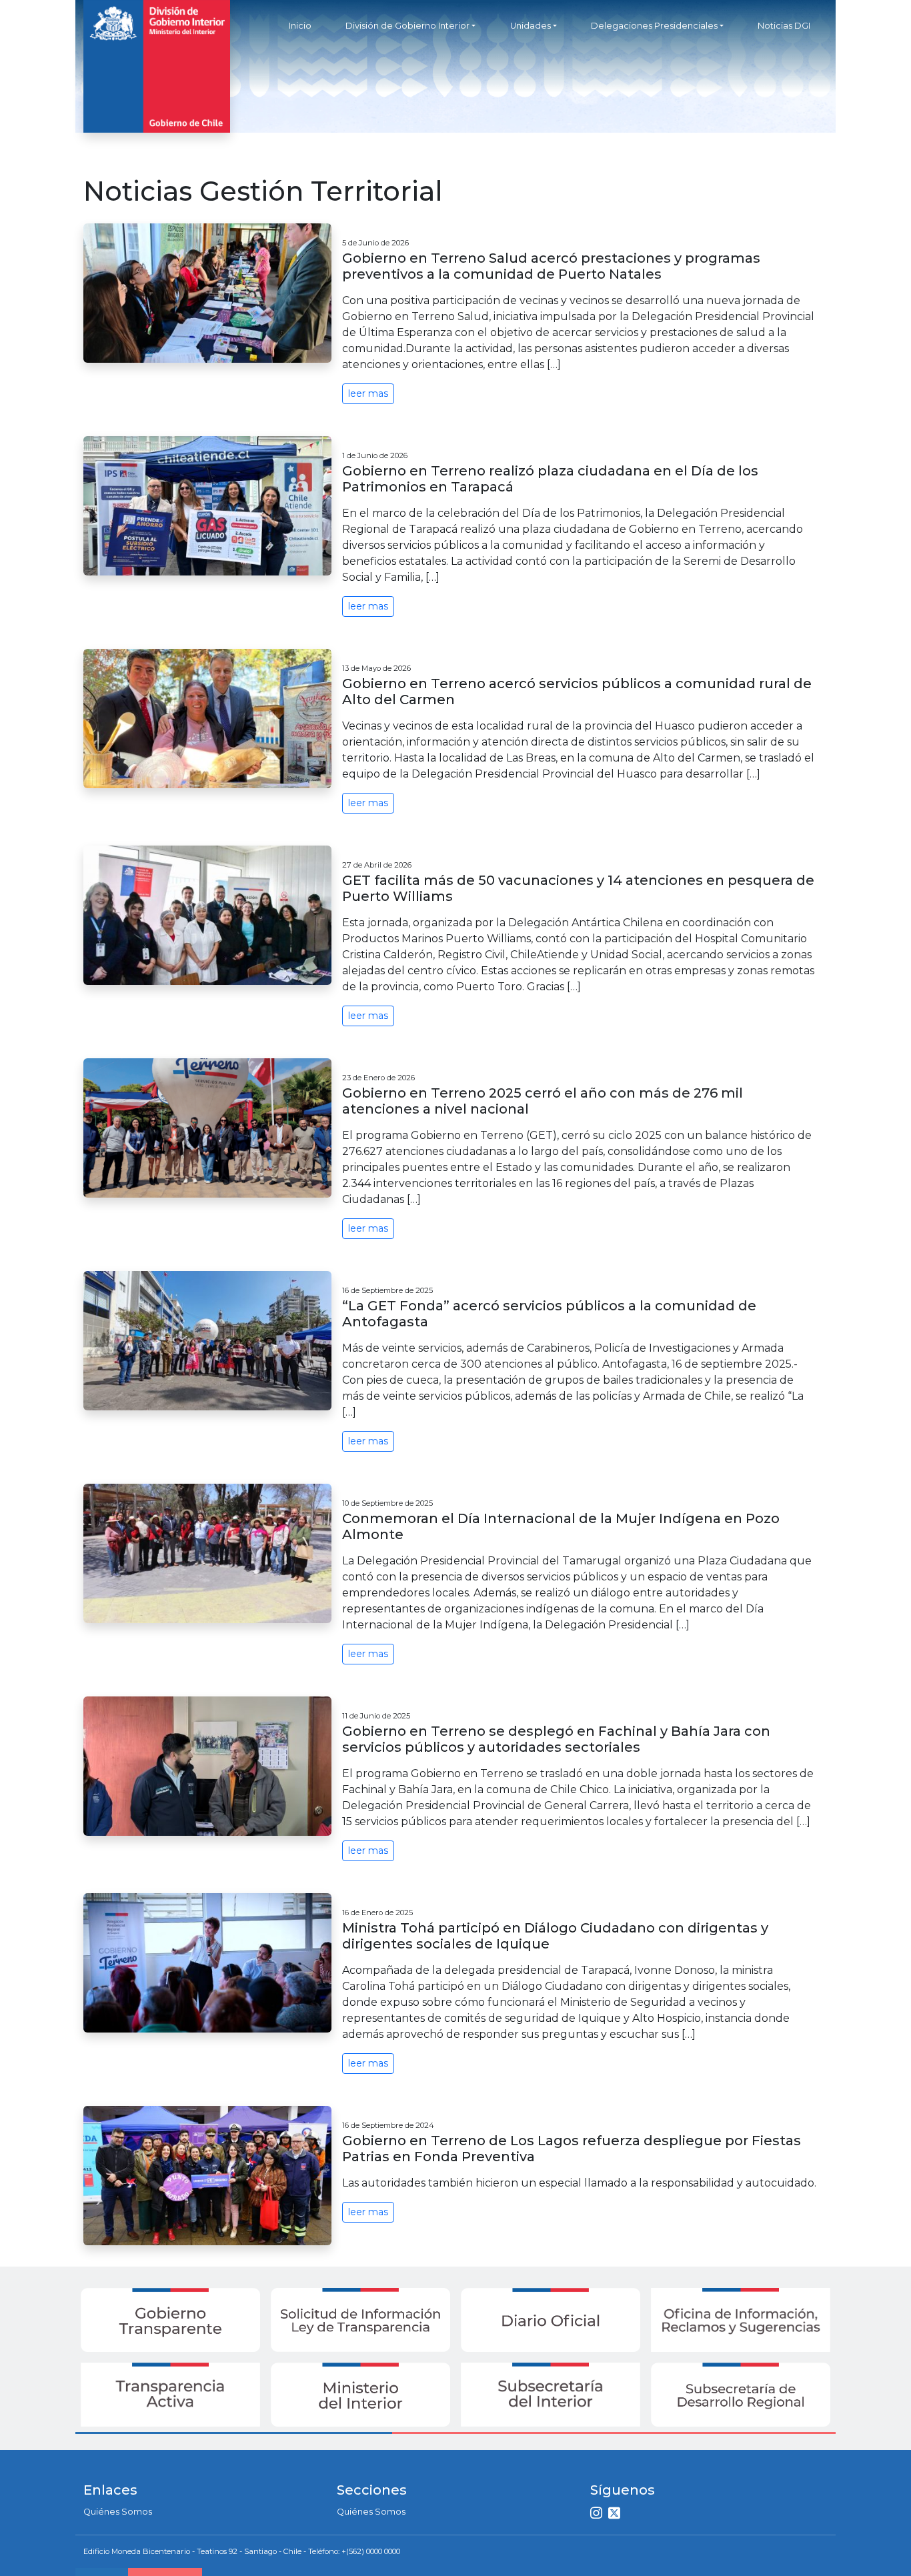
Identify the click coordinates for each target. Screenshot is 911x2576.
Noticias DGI (784, 26)
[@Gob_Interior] (616, 2514)
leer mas (368, 393)
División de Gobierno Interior (407, 26)
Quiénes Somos (118, 2512)
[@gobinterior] (598, 2514)
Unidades (531, 26)
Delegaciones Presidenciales (654, 26)
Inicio (300, 26)
